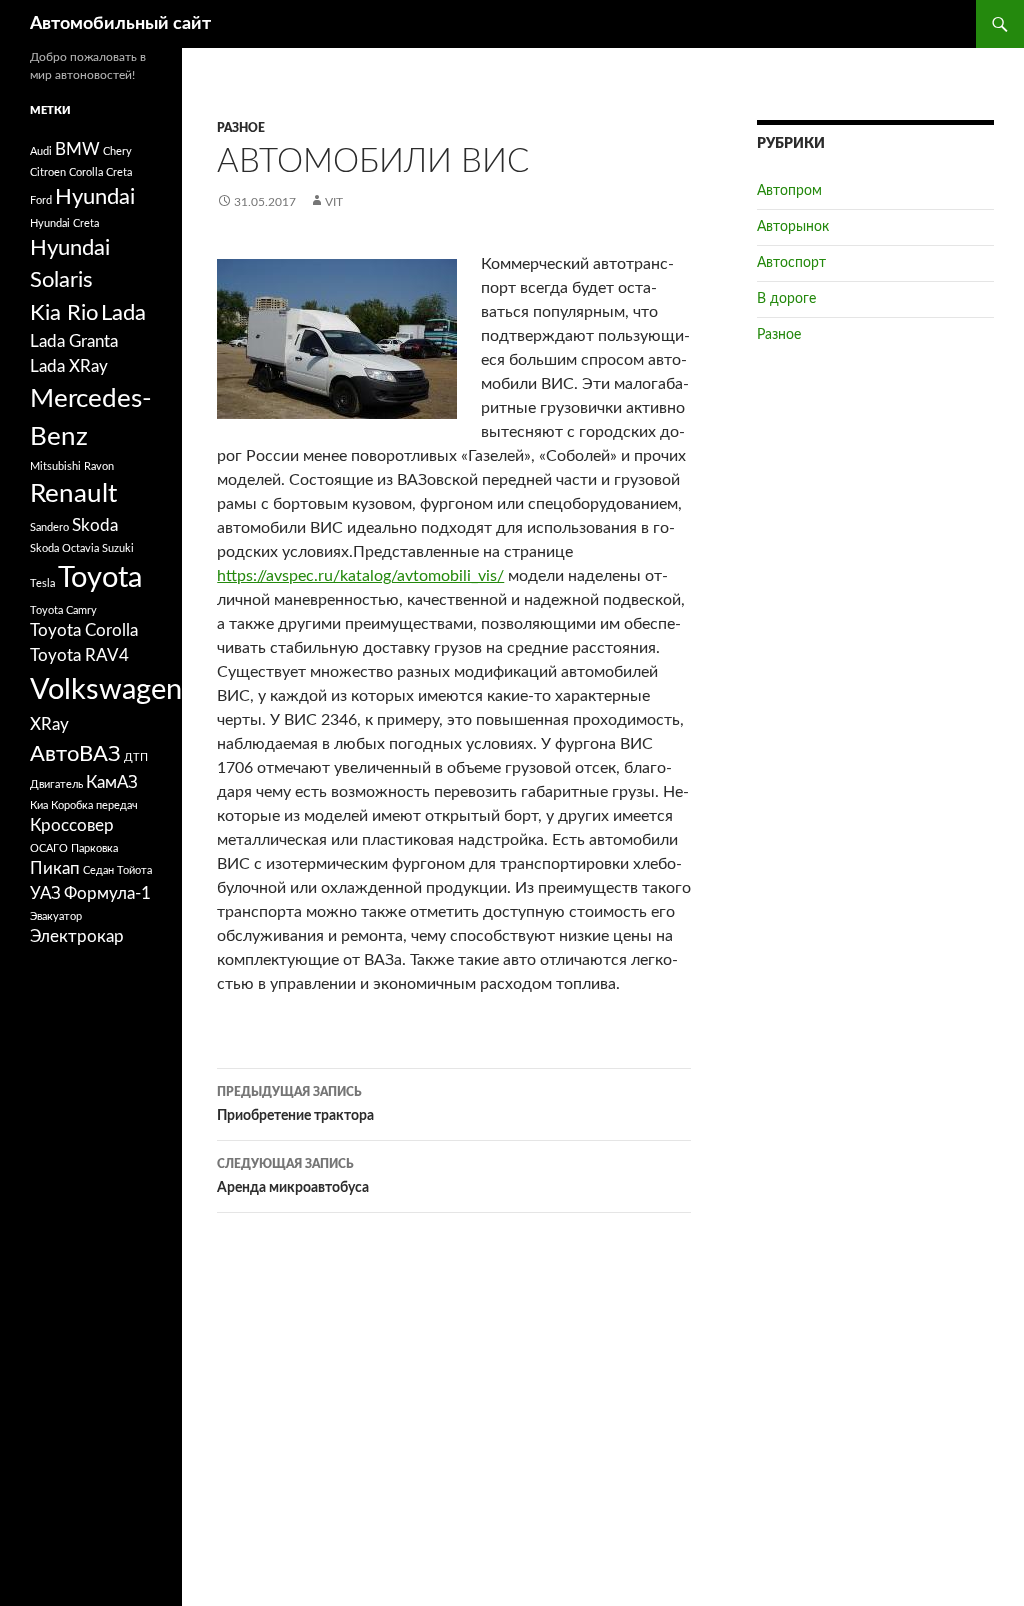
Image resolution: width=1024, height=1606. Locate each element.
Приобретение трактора (295, 1104)
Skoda (95, 526)
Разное (241, 128)
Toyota (100, 578)
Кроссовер (72, 826)
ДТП (136, 757)
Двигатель (56, 784)
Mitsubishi (55, 466)
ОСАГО (49, 848)
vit (334, 202)
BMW (77, 150)
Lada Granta (74, 342)
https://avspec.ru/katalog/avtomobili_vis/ (360, 576)
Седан (98, 870)
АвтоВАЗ (75, 754)
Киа (39, 805)
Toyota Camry (63, 610)
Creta (119, 172)
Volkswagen (106, 690)
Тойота (134, 870)
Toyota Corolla (84, 631)
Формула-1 (107, 894)
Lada (123, 313)
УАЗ (45, 894)
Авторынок (793, 227)
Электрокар (77, 937)
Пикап (55, 869)
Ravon (99, 466)
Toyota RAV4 (79, 656)
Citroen (48, 172)
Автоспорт (791, 263)
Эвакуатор (56, 916)
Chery (117, 151)
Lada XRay (69, 367)
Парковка (94, 848)
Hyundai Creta (64, 223)
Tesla (42, 583)
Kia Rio (64, 313)
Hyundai (95, 197)
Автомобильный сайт (120, 24)
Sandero (49, 527)
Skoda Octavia (64, 548)
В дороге (786, 299)
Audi (41, 151)
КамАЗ (112, 783)
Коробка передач (94, 805)
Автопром (789, 191)
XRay (49, 725)
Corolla (86, 172)
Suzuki (118, 548)
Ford (41, 200)
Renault (73, 494)
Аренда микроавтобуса (293, 1176)
